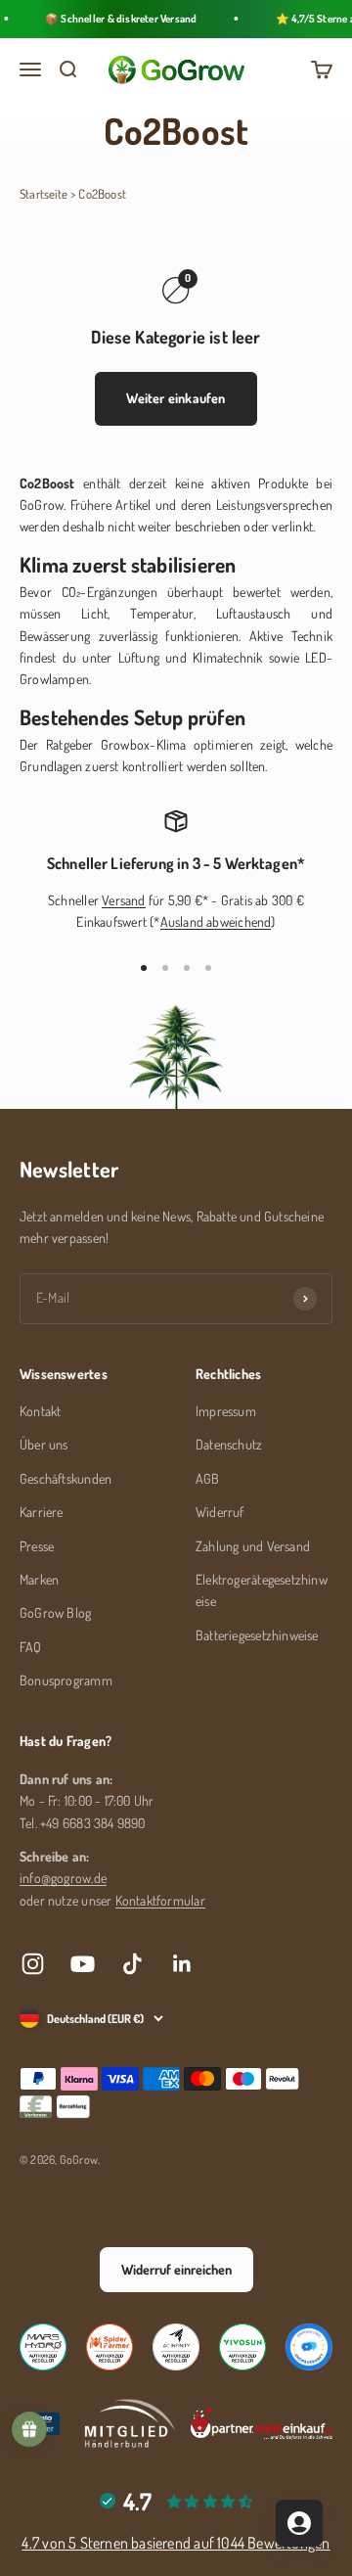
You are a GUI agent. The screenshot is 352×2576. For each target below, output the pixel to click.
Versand (123, 900)
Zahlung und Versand (253, 1546)
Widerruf (220, 1512)
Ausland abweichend (216, 921)
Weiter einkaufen (176, 398)
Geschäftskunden (66, 1478)
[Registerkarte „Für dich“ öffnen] (299, 2523)
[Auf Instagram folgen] (33, 1964)
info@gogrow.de (63, 1878)
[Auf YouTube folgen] (83, 1964)
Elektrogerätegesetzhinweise (262, 1590)
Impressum (226, 1411)
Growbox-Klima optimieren (177, 744)
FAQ (31, 1647)
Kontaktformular (160, 1900)
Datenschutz (229, 1444)
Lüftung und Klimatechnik (191, 657)
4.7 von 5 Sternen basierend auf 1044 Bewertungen (176, 2543)
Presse (37, 1546)
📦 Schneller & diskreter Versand (116, 19)
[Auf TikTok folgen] (132, 1964)
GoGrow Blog (55, 1612)
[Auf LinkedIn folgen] (182, 1964)
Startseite (44, 194)
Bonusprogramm (66, 1680)
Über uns (44, 1444)
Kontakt (40, 1411)
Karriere (42, 1512)
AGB (208, 1478)
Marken (39, 1579)
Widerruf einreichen (176, 2269)
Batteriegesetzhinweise (257, 1635)
